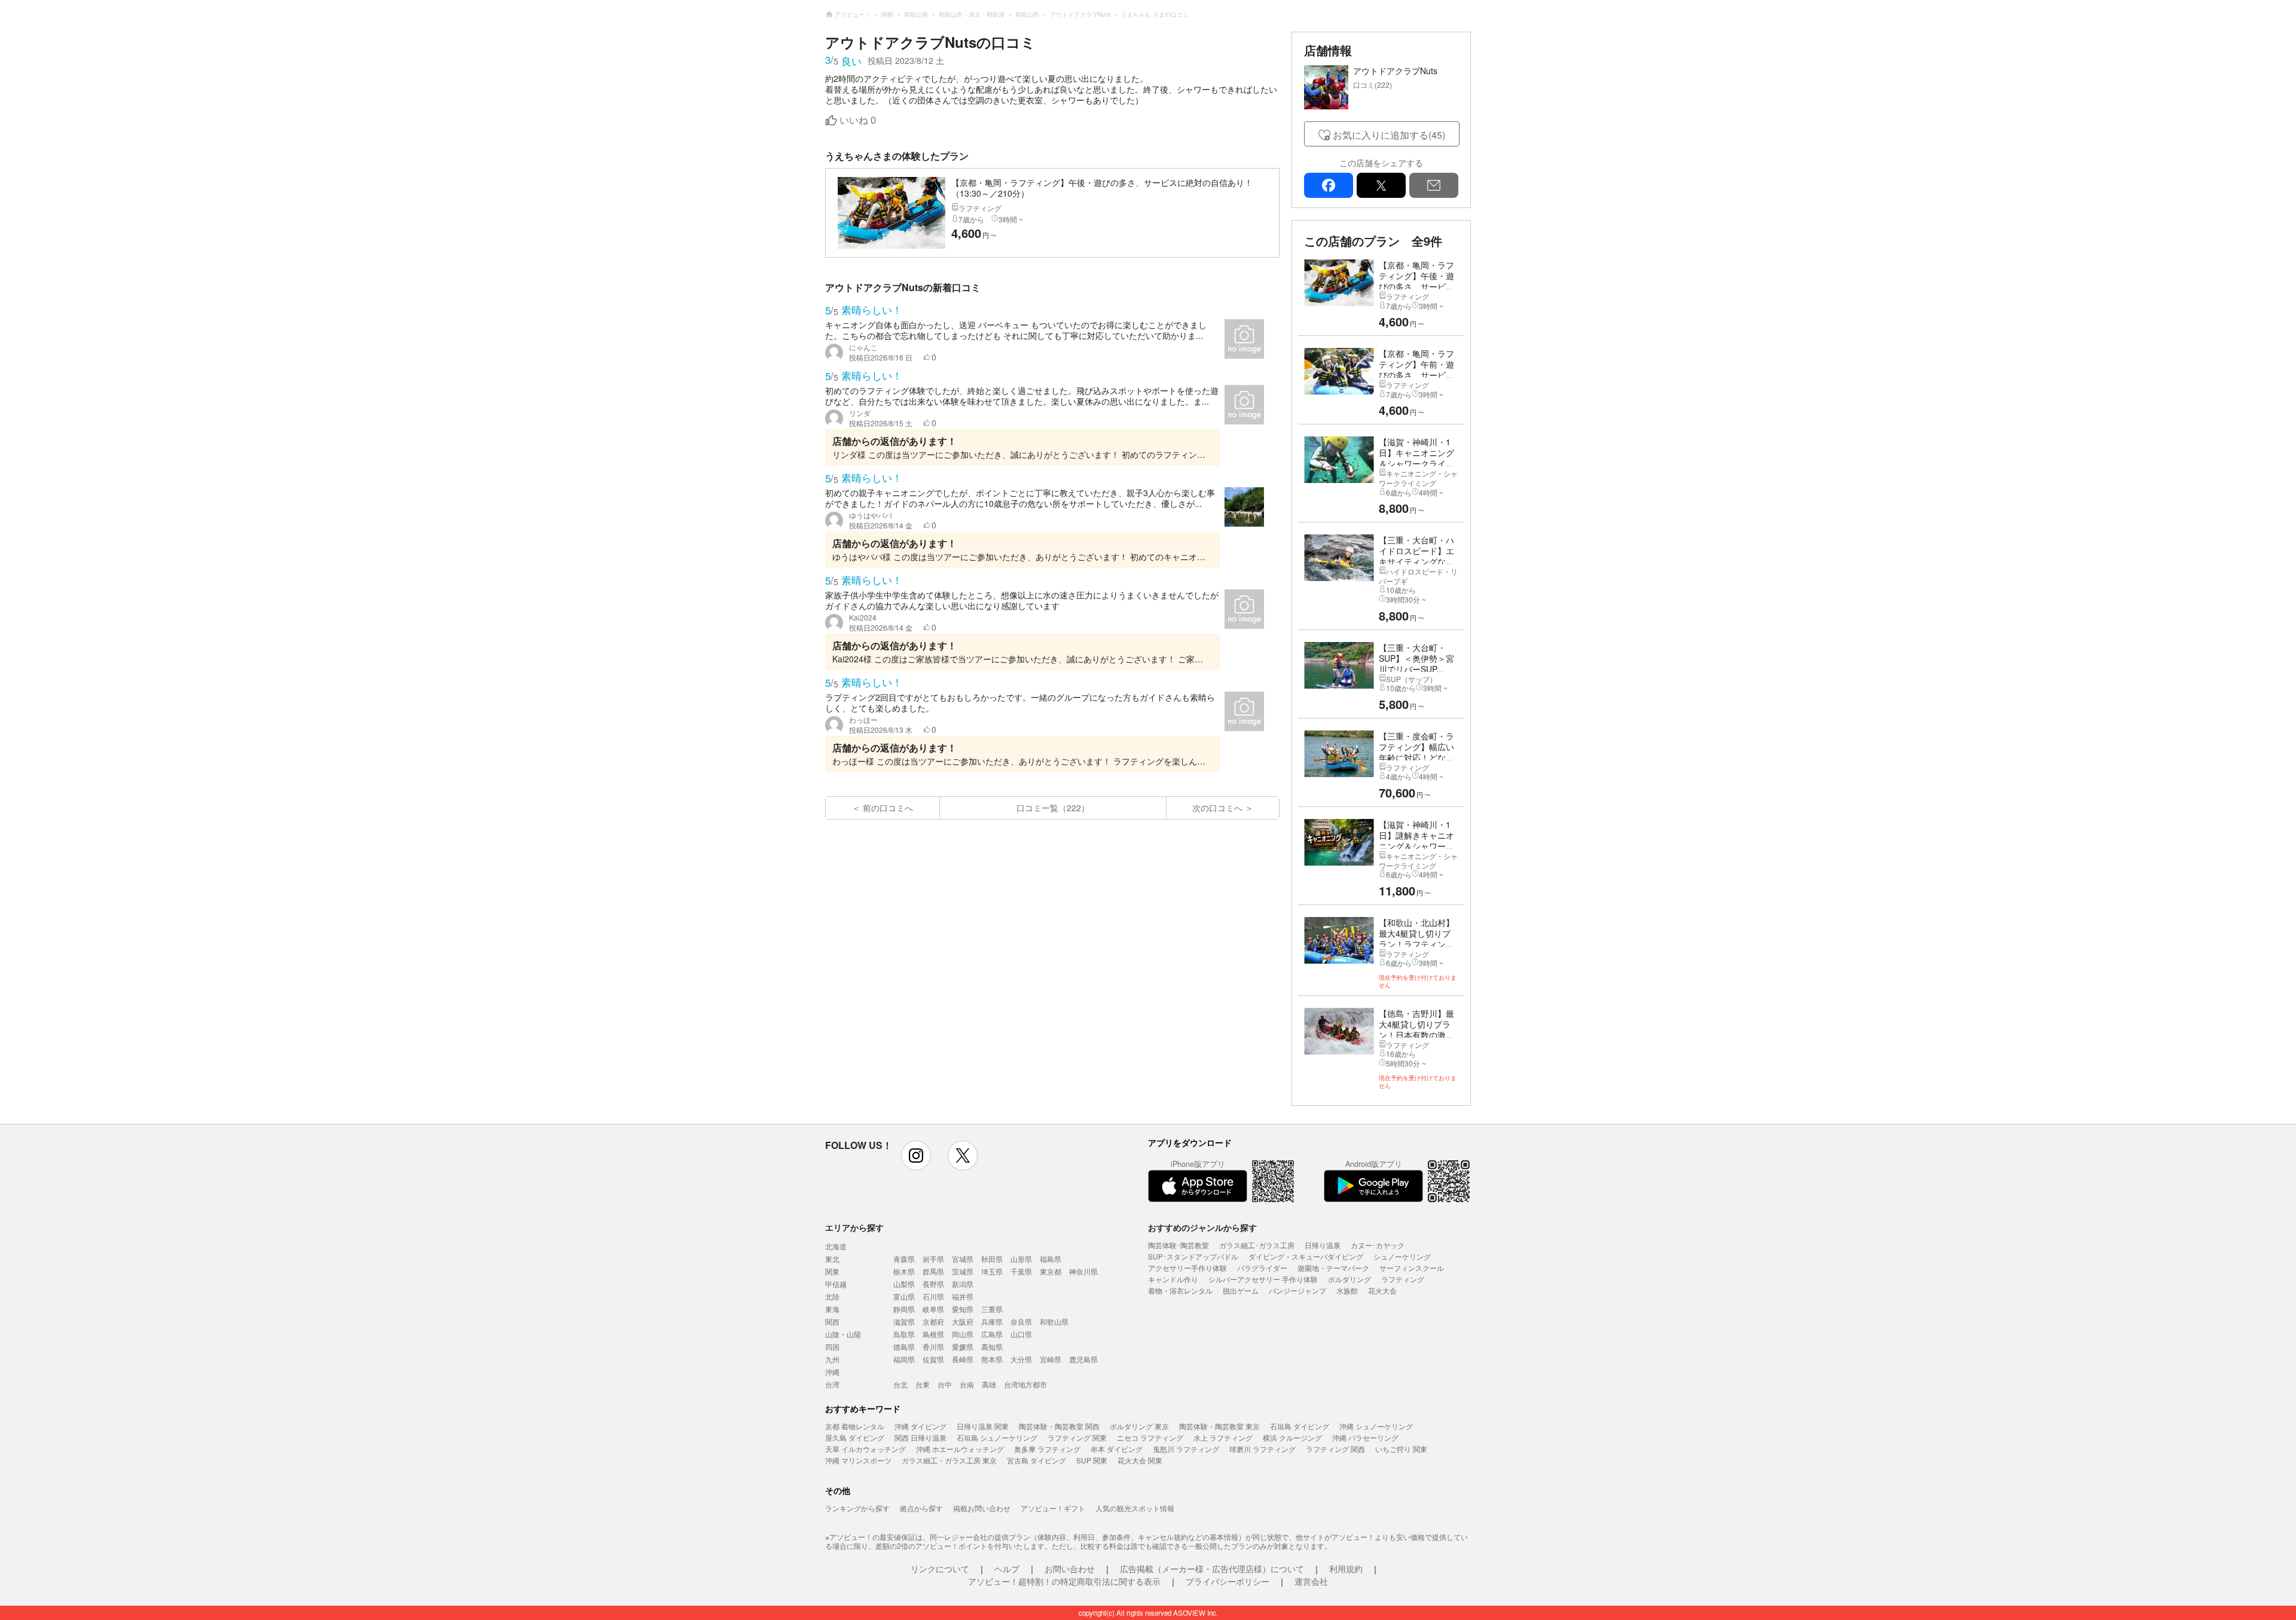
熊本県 (992, 1359)
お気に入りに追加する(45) (1389, 135)
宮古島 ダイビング (1036, 1460)
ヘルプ (1007, 1569)
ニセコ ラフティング (1150, 1437)
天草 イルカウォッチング (865, 1449)
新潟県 (963, 1284)
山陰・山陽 (843, 1334)
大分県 (1021, 1359)
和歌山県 (1054, 1321)
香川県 (933, 1347)
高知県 (992, 1347)
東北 (832, 1259)
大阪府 (963, 1321)
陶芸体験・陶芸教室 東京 (1219, 1426)
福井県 (963, 1296)
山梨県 (904, 1284)
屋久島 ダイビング (855, 1437)
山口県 (1021, 1334)
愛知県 (963, 1309)
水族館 (1347, 1290)
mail (1434, 185)
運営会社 (1311, 1581)
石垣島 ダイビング (1300, 1426)
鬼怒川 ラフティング (1186, 1449)
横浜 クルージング (1292, 1437)
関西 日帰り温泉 (920, 1437)
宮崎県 (1051, 1359)
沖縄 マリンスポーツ (858, 1460)
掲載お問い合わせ (982, 1508)
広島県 (992, 1334)
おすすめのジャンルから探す (1202, 1227)
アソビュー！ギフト (1053, 1508)
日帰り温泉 (1323, 1245)
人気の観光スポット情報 (1135, 1508)
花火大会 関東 (1140, 1460)
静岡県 (904, 1309)
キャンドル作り (1173, 1279)
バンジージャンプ (1297, 1290)
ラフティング (1403, 1279)
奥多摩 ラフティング (1047, 1449)
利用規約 (1346, 1569)
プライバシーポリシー (1228, 1581)
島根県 (933, 1334)
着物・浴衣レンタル (1180, 1290)
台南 (967, 1384)
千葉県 (1021, 1271)
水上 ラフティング (1223, 1437)
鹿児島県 (1083, 1359)
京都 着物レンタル (855, 1426)
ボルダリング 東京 (1139, 1426)
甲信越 (836, 1284)
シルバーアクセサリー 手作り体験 (1263, 1279)
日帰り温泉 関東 (983, 1426)
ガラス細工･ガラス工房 (1257, 1245)
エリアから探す (854, 1227)
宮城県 (963, 1259)
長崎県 (963, 1359)
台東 (923, 1384)
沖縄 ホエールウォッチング (960, 1449)
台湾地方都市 (1025, 1384)
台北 (900, 1384)
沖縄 (832, 1372)
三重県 (992, 1309)
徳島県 (904, 1347)
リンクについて (940, 1569)
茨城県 (963, 1271)
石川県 (933, 1296)
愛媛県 (963, 1347)
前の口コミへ (888, 808)
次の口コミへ (1217, 808)
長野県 (933, 1284)
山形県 (1021, 1259)
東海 (832, 1309)
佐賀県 (933, 1359)
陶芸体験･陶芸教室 (1178, 1245)
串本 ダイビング (1117, 1449)
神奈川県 (1083, 1271)
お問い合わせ (1070, 1569)
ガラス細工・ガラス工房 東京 (949, 1460)
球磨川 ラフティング (1263, 1449)
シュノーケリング (1402, 1256)
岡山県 (963, 1334)
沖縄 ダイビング (920, 1426)
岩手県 (933, 1259)
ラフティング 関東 (1077, 1437)
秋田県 (992, 1259)
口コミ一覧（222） (1053, 808)
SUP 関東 (1092, 1460)
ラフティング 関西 (1335, 1449)
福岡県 (904, 1359)
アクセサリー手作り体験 (1187, 1268)
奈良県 (1021, 1321)
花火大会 (1382, 1290)
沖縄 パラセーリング (1365, 1437)
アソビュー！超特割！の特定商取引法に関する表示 (1064, 1581)
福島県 (1051, 1259)
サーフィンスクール (1412, 1268)
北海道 (836, 1246)
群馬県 (933, 1271)
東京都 (1051, 1271)
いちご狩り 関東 (1401, 1449)
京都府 (933, 1321)
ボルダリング (1349, 1279)
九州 (832, 1359)
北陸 (832, 1296)
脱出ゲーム (1241, 1290)
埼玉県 (992, 1271)
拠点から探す (921, 1508)
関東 (832, 1271)
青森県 (904, 1259)
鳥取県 (904, 1334)
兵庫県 (992, 1321)
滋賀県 (904, 1321)
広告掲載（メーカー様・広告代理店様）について (1212, 1569)
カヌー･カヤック (1378, 1245)
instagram (916, 1156)
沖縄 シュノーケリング (1376, 1426)
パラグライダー (1262, 1268)
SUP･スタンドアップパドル (1193, 1256)
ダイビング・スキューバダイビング (1306, 1256)
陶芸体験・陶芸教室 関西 (1059, 1426)
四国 (832, 1347)
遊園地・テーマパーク (1333, 1268)
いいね (858, 120)
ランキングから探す (857, 1508)
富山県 (904, 1296)
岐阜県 (933, 1309)
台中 (945, 1384)
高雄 (989, 1384)
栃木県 (904, 1271)
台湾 (832, 1384)
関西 (832, 1321)
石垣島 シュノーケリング (997, 1437)
